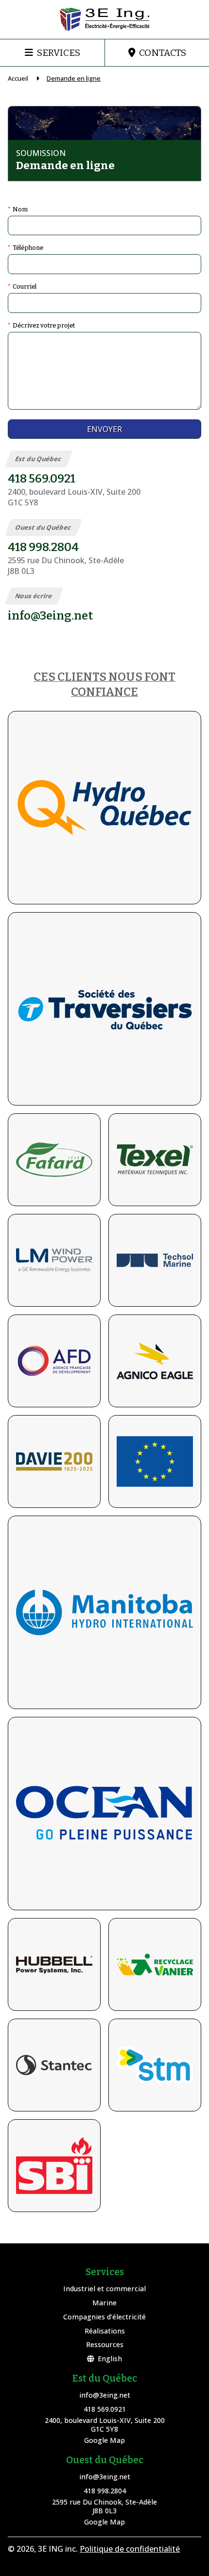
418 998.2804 (105, 2491)
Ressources (105, 2344)
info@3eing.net (105, 2395)
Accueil (18, 78)
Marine (104, 2303)
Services (59, 53)
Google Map (104, 2440)
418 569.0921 (105, 2409)
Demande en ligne (74, 78)
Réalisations (105, 2331)
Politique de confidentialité (130, 2549)
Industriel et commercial (104, 2289)
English (110, 2359)
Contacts (163, 53)
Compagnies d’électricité (104, 2317)
